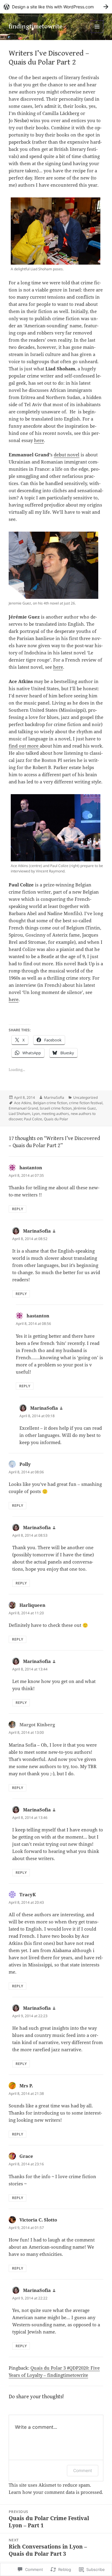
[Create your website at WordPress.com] (56, 7)
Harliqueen (32, 1605)
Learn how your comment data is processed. (56, 2492)
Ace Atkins (23, 1103)
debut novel (67, 455)
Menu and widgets (97, 33)
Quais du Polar (56, 1119)
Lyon (36, 1114)
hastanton (31, 1167)
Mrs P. (26, 2086)
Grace (26, 2156)
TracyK (28, 1894)
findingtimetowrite (36, 26)
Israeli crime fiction (56, 1108)
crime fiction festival (86, 1103)
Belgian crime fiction (50, 1103)
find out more (24, 746)
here (39, 440)
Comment (83, 2470)
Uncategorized (85, 1097)
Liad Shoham (19, 1114)
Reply (17, 1209)
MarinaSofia (54, 1097)
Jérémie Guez (85, 1108)
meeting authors (55, 1114)
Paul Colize (33, 1119)
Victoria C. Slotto (38, 2220)
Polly (25, 1464)
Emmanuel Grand (23, 1108)
